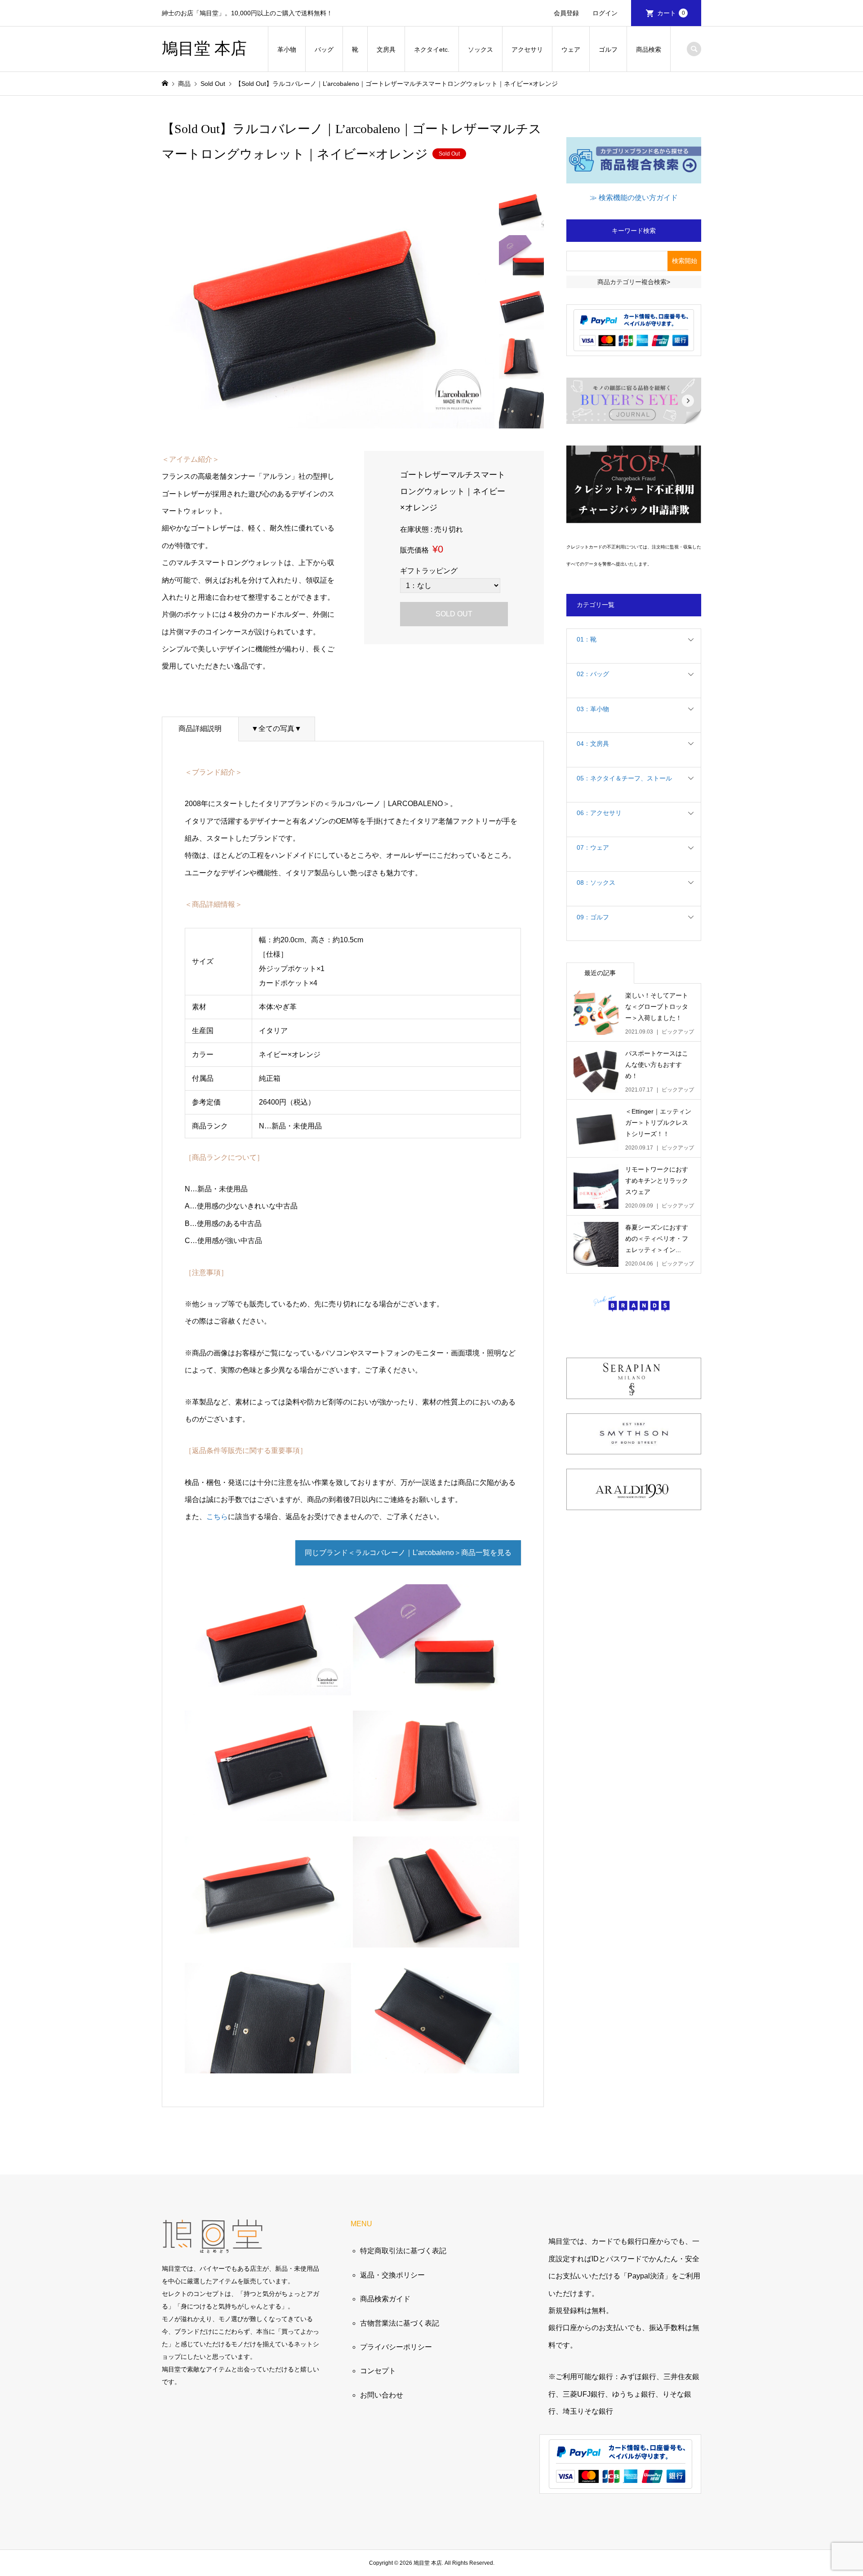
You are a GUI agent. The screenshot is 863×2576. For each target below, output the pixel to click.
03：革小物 (593, 709)
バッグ (324, 49)
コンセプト (378, 2371)
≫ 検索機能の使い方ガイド (634, 198)
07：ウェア (593, 847)
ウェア (571, 49)
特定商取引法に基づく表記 (403, 2251)
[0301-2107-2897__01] (436, 1686)
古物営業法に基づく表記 (400, 2323)
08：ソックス (596, 882)
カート (671, 13)
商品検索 (649, 49)
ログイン (605, 13)
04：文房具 (593, 744)
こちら (217, 1517)
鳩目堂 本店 (204, 49)
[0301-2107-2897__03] (436, 1812)
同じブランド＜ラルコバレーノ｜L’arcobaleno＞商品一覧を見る (408, 1553)
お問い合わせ (382, 2395)
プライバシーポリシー (396, 2347)
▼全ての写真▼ (276, 729)
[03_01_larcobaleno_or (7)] (436, 2065)
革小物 (287, 49)
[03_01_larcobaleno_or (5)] (436, 1938)
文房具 (386, 49)
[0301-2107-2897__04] (268, 2065)
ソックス (480, 49)
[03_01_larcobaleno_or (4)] (268, 1938)
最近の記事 (600, 973)
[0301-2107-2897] (268, 1686)
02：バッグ (593, 674)
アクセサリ (527, 49)
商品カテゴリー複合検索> (634, 282)
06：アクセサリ (599, 813)
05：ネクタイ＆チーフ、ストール (624, 778)
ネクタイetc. (432, 49)
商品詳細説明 (200, 729)
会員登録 (566, 13)
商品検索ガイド (385, 2299)
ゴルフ (608, 49)
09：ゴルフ (593, 917)
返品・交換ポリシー (392, 2275)
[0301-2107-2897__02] (268, 1812)
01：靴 (587, 639)
